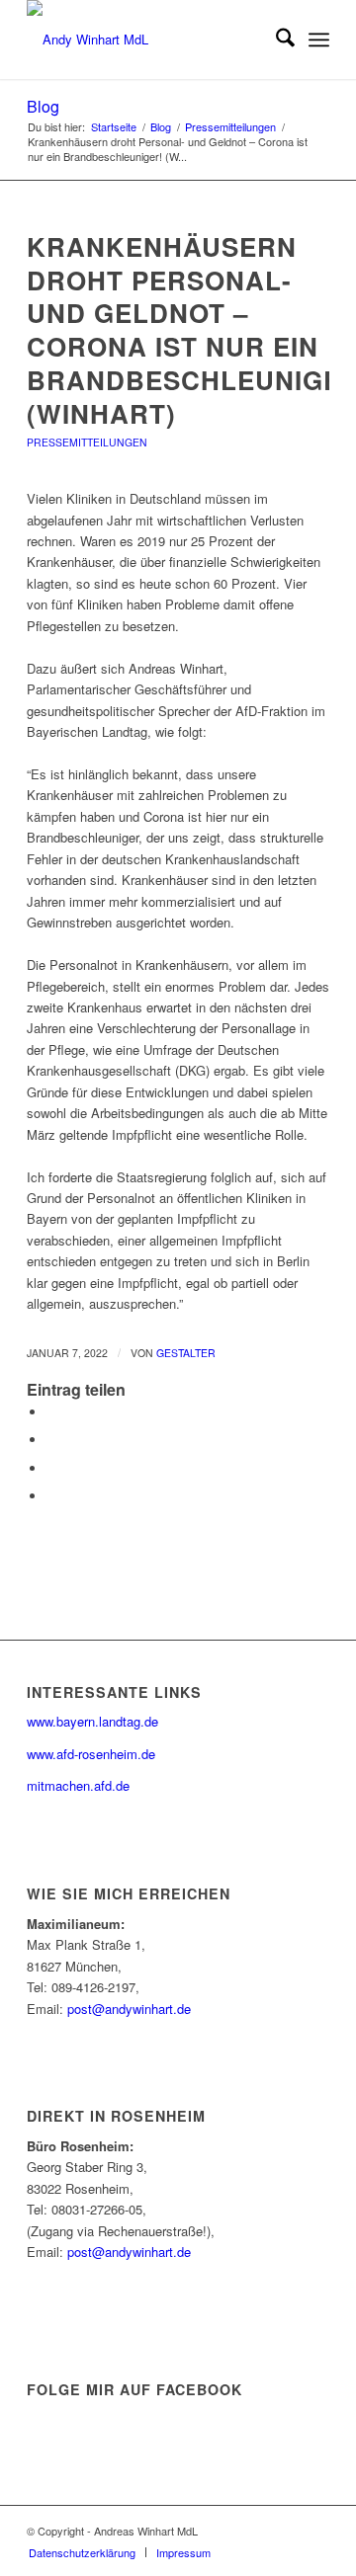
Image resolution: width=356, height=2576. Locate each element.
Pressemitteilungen (87, 442)
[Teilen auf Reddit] (51, 1496)
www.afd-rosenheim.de (91, 1754)
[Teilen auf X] (51, 1440)
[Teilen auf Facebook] (51, 1412)
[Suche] (275, 40)
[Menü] (319, 40)
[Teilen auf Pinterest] (51, 1468)
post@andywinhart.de (129, 2009)
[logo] (148, 40)
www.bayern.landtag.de (92, 1721)
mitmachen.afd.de (78, 1785)
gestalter (186, 1353)
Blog (43, 106)
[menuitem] (275, 40)
